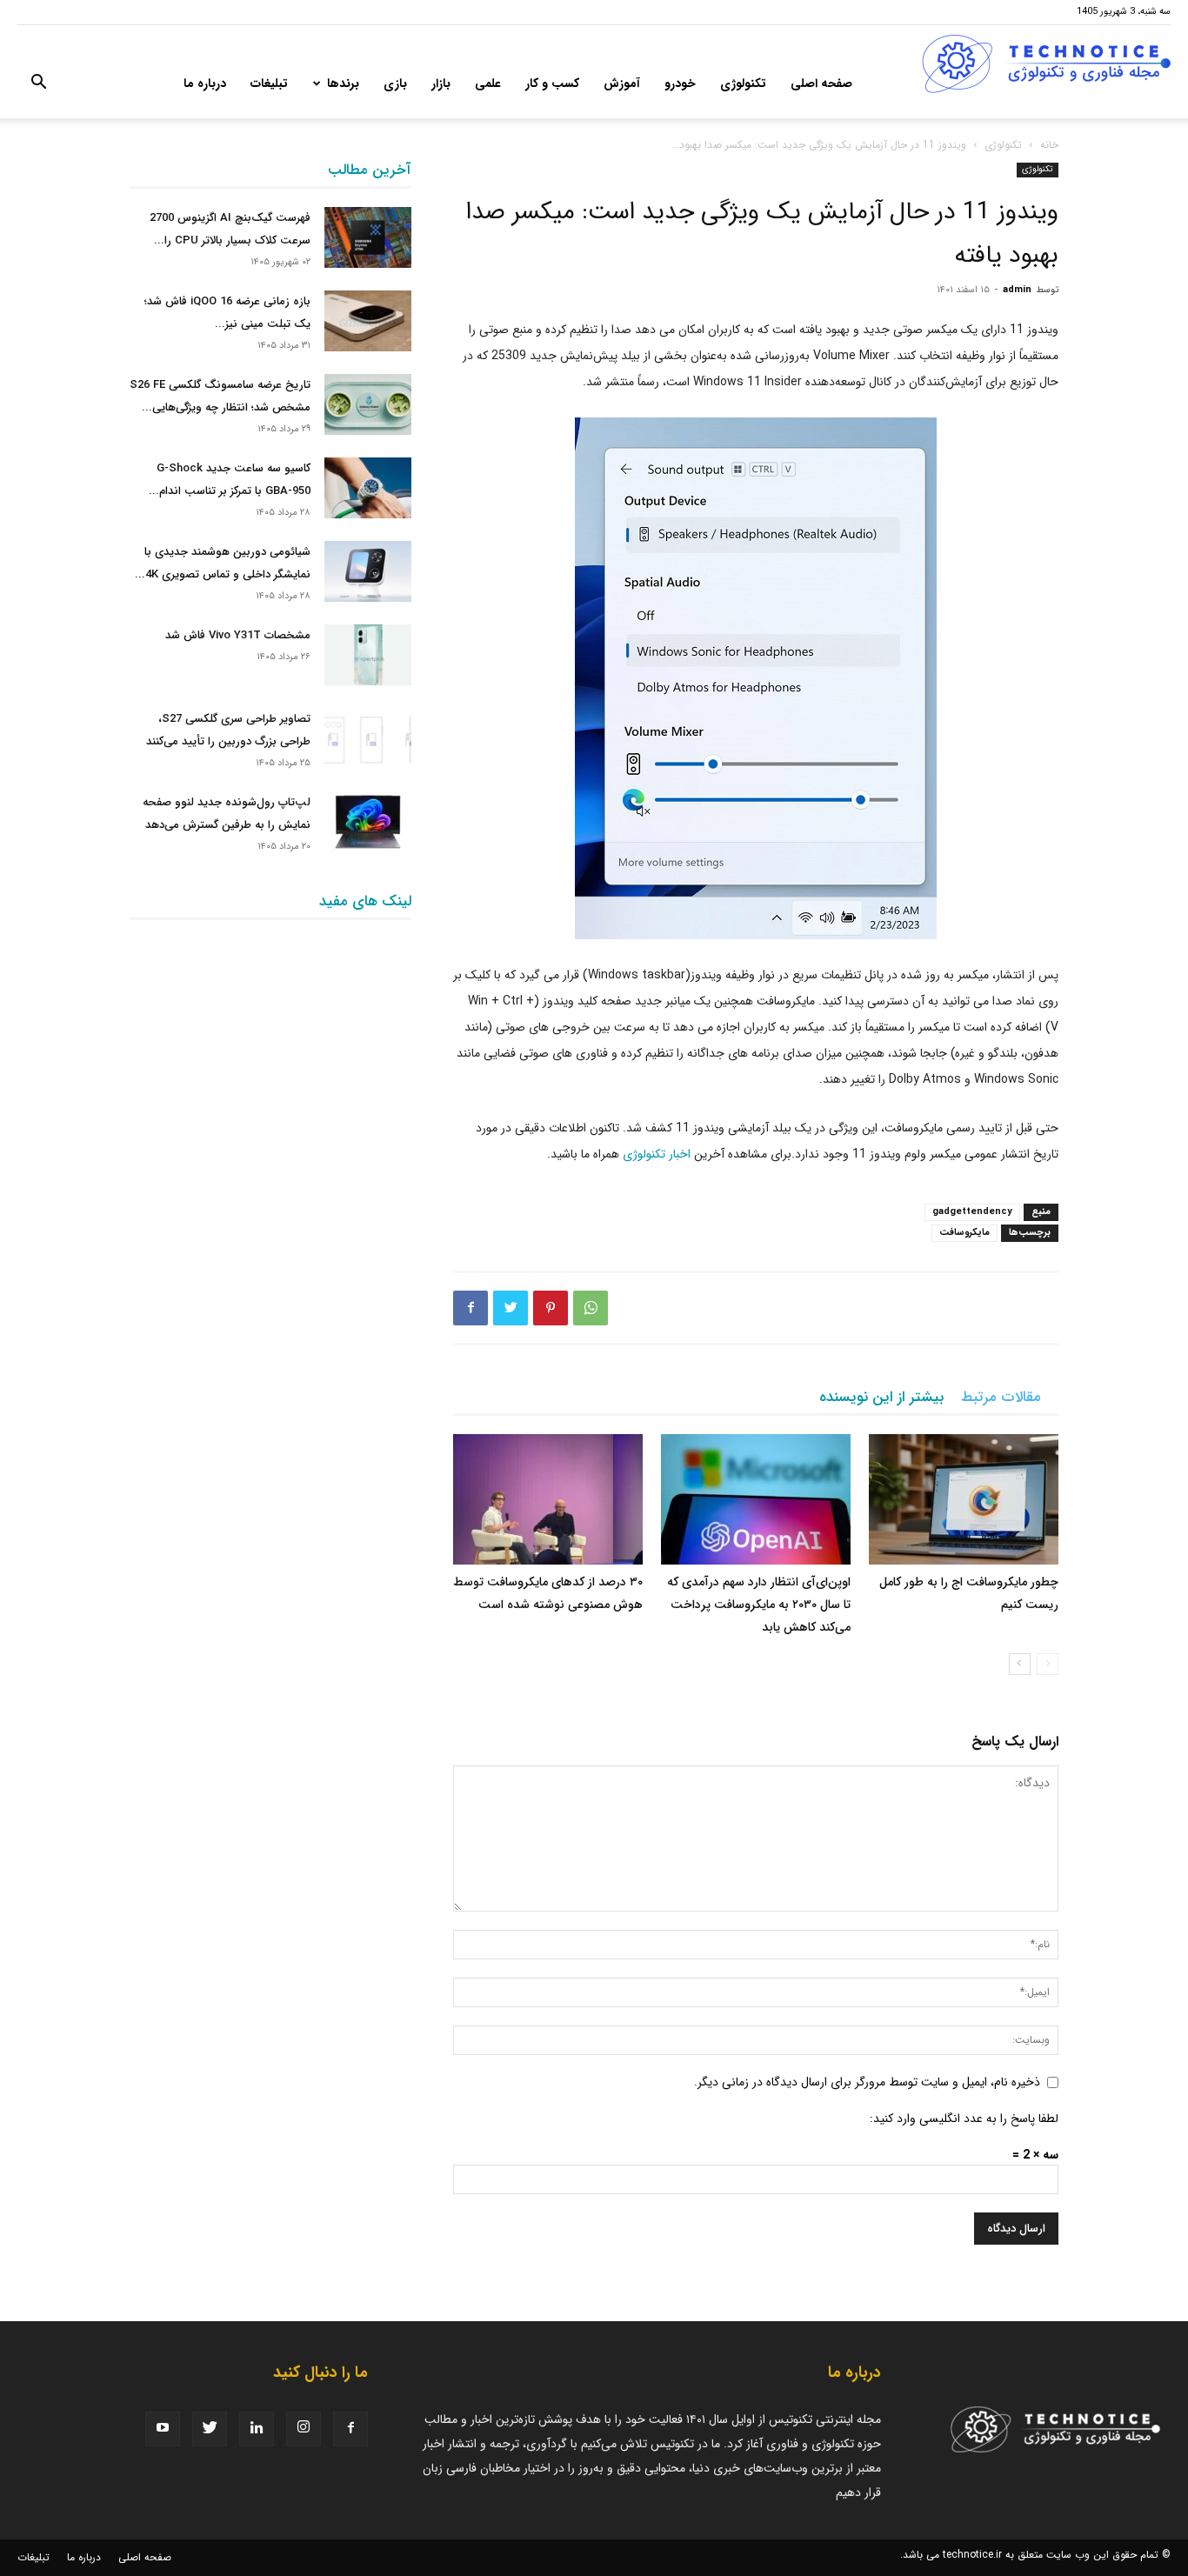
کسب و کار (552, 83)
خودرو (680, 83)
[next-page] (1020, 1664)
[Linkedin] (257, 2429)
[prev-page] (1048, 1664)
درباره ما (205, 83)
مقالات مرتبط (1001, 1397)
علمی (488, 83)
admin (1017, 290)
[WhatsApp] (591, 1308)
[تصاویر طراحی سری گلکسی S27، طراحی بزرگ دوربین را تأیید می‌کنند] (368, 738)
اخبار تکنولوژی (657, 1154)
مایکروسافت (964, 1233)
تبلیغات (269, 83)
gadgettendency (972, 1212)
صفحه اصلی (821, 83)
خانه (1049, 145)
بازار (441, 83)
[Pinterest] (551, 1308)
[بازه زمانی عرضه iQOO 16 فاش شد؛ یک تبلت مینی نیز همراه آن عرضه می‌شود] (368, 321)
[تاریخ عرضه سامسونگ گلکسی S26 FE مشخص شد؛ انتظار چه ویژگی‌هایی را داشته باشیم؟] (368, 404)
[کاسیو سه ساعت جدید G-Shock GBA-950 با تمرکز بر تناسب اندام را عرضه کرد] (368, 488)
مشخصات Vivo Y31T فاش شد (238, 635)
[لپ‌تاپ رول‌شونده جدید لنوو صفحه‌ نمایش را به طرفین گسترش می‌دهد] (368, 822)
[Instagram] (304, 2429)
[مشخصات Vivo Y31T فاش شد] (368, 655)
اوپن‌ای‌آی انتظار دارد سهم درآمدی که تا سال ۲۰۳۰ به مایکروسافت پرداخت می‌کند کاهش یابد (759, 1605)
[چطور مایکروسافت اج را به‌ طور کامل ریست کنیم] (964, 1499)
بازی (395, 83)
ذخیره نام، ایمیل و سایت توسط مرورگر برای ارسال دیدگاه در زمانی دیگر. (867, 2082)
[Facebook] (471, 1308)
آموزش (622, 83)
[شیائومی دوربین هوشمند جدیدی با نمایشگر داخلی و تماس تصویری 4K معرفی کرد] (368, 571)
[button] (38, 85)
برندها (343, 83)
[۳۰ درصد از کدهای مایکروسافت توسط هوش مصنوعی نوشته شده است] (548, 1499)
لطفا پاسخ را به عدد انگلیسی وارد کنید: (964, 2119)
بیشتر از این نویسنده (881, 1397)
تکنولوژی (743, 83)
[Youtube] (163, 2429)
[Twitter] (511, 1308)
